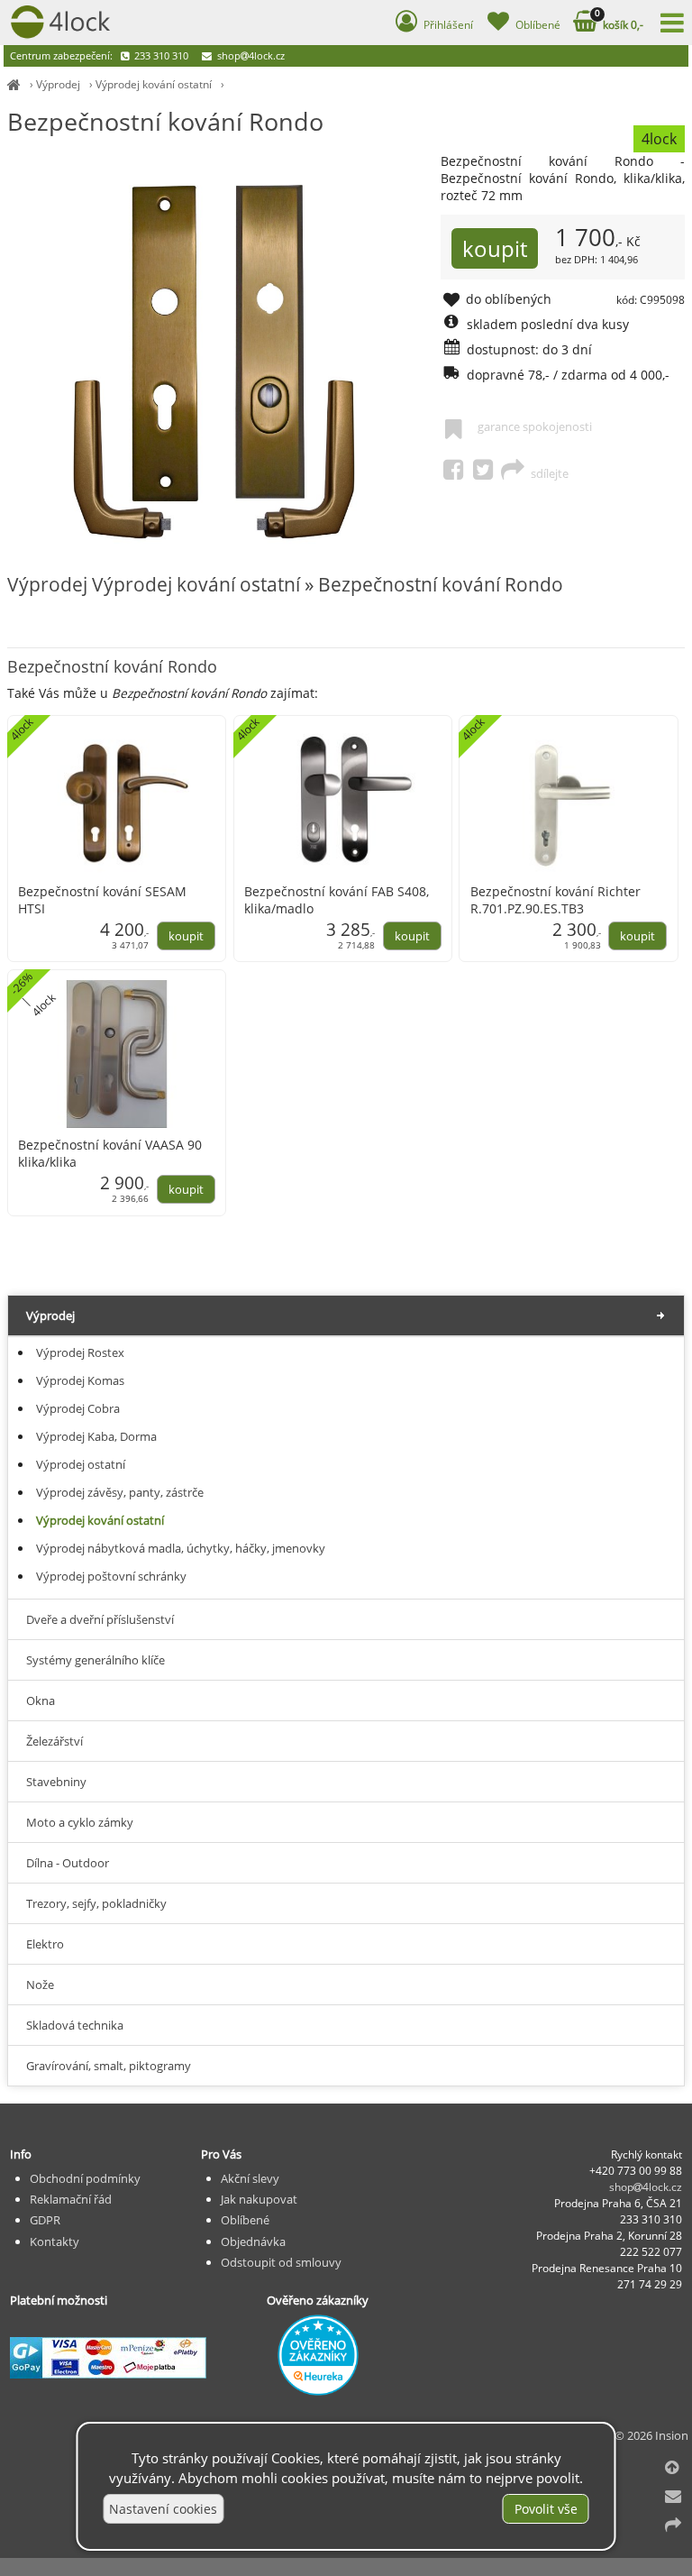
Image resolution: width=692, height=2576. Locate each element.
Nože (40, 1985)
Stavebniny (56, 1782)
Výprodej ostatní (81, 1464)
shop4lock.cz (250, 55)
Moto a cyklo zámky (80, 1822)
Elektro (45, 1944)
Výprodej (58, 84)
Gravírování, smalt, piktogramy (109, 2066)
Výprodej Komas (80, 1380)
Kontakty (55, 2241)
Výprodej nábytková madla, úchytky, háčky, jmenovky (181, 1548)
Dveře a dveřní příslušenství (100, 1619)
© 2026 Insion (651, 2435)
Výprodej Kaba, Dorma (96, 1436)
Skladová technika (75, 2025)
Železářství (55, 1741)
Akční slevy (250, 2178)
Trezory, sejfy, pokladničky (96, 1903)
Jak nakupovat (259, 2199)
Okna (41, 1701)
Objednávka (253, 2241)
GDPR (45, 2220)
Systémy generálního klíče (96, 1660)
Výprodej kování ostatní (154, 84)
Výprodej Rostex (80, 1352)
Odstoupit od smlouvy (281, 2262)
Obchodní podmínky (85, 2178)
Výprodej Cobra (78, 1408)
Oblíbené (245, 2220)
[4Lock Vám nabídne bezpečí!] (14, 84)
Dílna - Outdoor (68, 1863)
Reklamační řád (71, 2199)
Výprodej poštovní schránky (111, 1576)
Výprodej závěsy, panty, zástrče (120, 1492)
